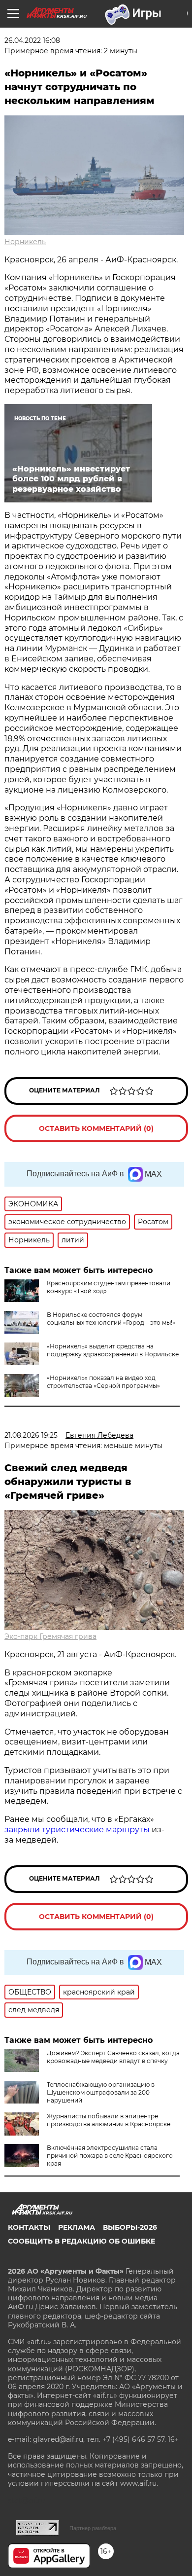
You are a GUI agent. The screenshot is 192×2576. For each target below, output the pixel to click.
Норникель (25, 242)
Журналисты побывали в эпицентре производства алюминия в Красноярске (109, 2120)
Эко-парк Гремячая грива (50, 1636)
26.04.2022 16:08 (32, 40)
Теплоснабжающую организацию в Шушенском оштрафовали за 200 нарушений (101, 2092)
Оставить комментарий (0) (96, 1128)
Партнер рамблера (93, 2528)
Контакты (29, 2227)
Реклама (77, 2227)
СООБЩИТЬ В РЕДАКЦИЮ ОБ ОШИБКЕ (81, 2241)
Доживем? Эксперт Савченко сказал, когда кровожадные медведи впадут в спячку (113, 2057)
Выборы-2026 (130, 2227)
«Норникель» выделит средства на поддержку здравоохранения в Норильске (113, 1350)
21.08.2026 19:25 (31, 1435)
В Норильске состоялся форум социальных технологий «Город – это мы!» (111, 1319)
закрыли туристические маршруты (77, 1830)
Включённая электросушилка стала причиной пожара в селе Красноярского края (110, 2156)
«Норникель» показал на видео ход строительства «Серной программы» (103, 1382)
